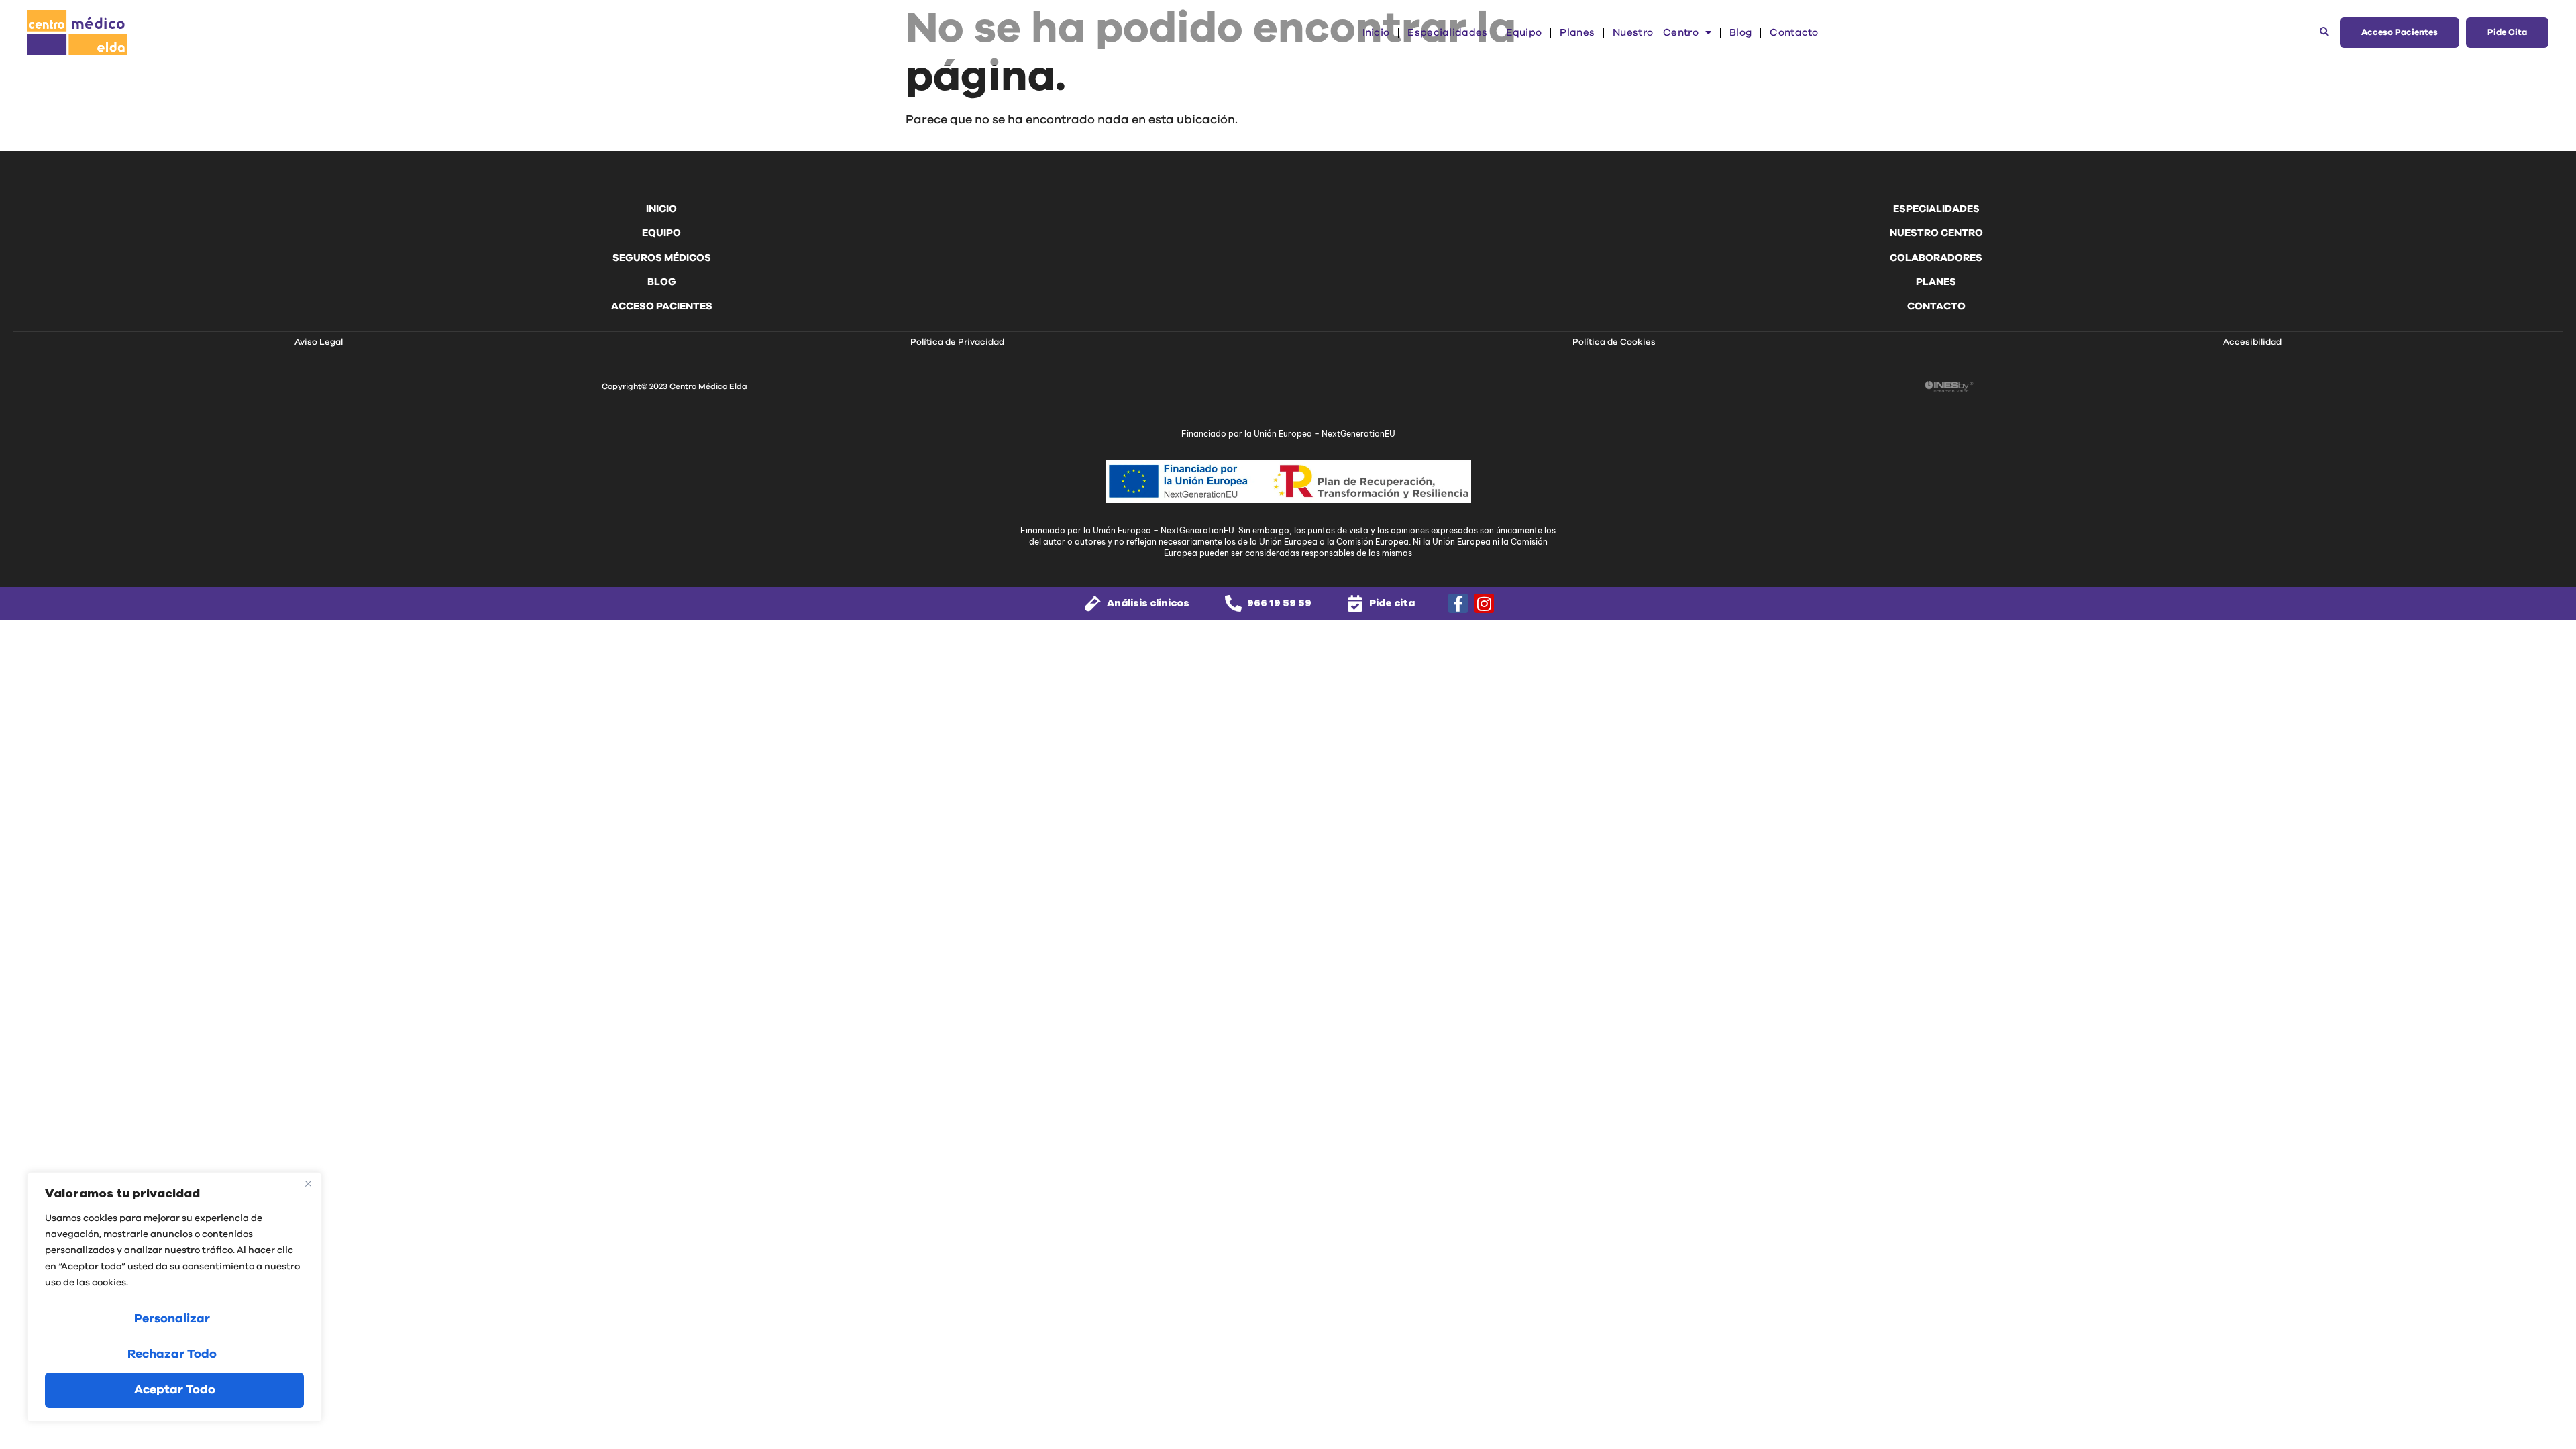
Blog (1740, 33)
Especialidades (1447, 33)
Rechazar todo (172, 1354)
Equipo (1524, 33)
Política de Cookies (1614, 342)
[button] (2325, 33)
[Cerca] (308, 1183)
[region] (174, 1297)
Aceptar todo (175, 1390)
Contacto (1794, 33)
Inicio (1376, 33)
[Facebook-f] (1458, 603)
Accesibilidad (2252, 342)
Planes (1577, 33)
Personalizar (172, 1319)
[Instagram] (1484, 603)
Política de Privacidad (957, 342)
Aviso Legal (319, 342)
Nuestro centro (1656, 33)
